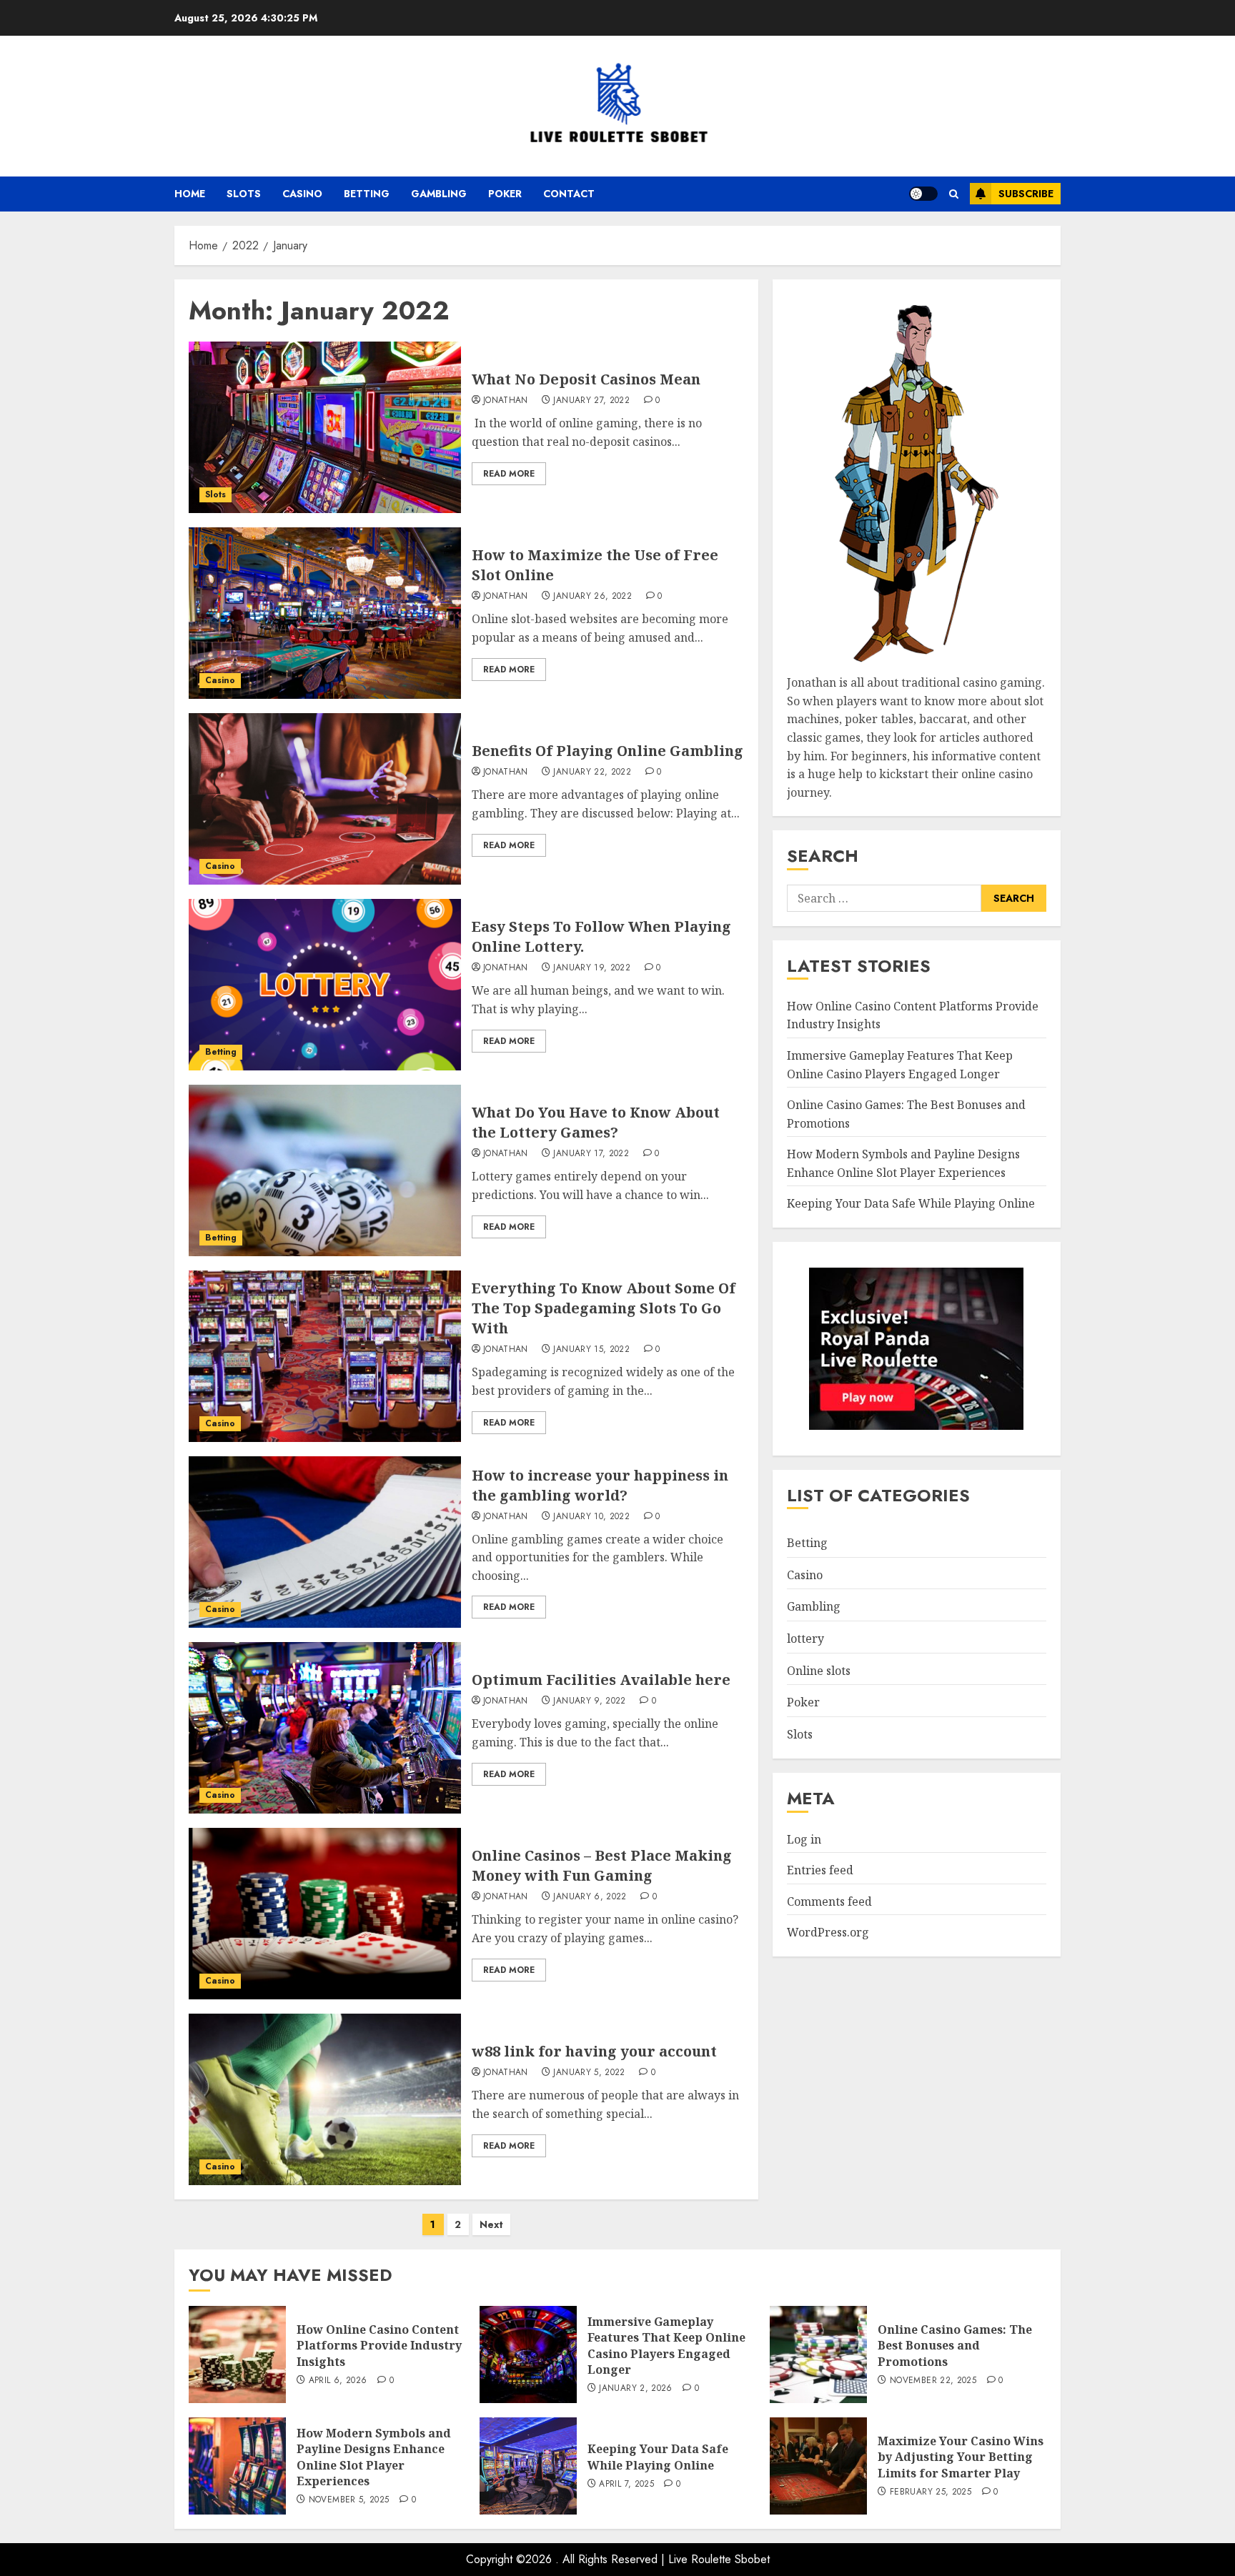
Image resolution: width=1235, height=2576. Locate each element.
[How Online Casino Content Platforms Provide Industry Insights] (237, 2354)
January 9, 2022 (589, 1701)
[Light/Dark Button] (923, 194)
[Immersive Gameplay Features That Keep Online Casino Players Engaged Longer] (528, 2354)
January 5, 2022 (589, 2073)
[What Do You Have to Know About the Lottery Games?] (325, 1170)
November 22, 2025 (933, 2381)
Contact (569, 194)
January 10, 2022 (591, 1517)
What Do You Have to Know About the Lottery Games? (596, 1122)
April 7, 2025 (626, 2485)
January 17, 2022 (591, 1154)
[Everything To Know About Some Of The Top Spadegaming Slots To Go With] (325, 1356)
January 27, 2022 (591, 401)
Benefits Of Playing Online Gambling (607, 751)
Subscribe (1026, 194)
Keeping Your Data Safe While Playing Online (911, 1203)
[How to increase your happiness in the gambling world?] (325, 1542)
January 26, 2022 (592, 597)
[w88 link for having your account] (325, 2099)
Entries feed (820, 1870)
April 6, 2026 (338, 2381)
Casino (302, 194)
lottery (805, 1638)
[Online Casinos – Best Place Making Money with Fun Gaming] (325, 1914)
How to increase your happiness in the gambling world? (600, 1485)
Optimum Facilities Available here (601, 1680)
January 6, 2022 (590, 1897)
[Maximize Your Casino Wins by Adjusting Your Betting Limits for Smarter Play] (818, 2466)
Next (491, 2224)
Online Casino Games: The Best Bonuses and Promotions (955, 2346)
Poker (505, 194)
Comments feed (829, 1901)
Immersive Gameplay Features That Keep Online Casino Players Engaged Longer (666, 2346)
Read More (509, 474)
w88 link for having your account (594, 2051)
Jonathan (506, 401)
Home (190, 194)
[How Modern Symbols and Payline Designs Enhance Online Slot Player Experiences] (237, 2466)
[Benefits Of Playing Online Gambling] (325, 799)
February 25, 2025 (931, 2492)
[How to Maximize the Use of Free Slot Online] (325, 613)
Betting (367, 194)
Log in (804, 1839)
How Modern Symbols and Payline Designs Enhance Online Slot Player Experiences (374, 2457)
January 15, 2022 (591, 1350)
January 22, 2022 (592, 772)
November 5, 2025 (349, 2500)
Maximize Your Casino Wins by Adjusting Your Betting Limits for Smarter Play (961, 2457)
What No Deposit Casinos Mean (586, 379)
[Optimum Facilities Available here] (325, 1728)
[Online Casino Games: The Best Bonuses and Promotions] (818, 2354)
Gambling (439, 194)
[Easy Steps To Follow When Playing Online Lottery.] (325, 985)
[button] (954, 194)
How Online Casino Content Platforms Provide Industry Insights (379, 2346)
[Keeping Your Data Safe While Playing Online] (528, 2466)
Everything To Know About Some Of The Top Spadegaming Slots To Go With (604, 1308)
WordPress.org (828, 1932)
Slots (244, 194)
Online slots (819, 1671)
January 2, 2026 (635, 2389)
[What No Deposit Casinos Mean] (325, 427)
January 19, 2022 (592, 968)
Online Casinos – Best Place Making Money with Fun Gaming (602, 1865)
